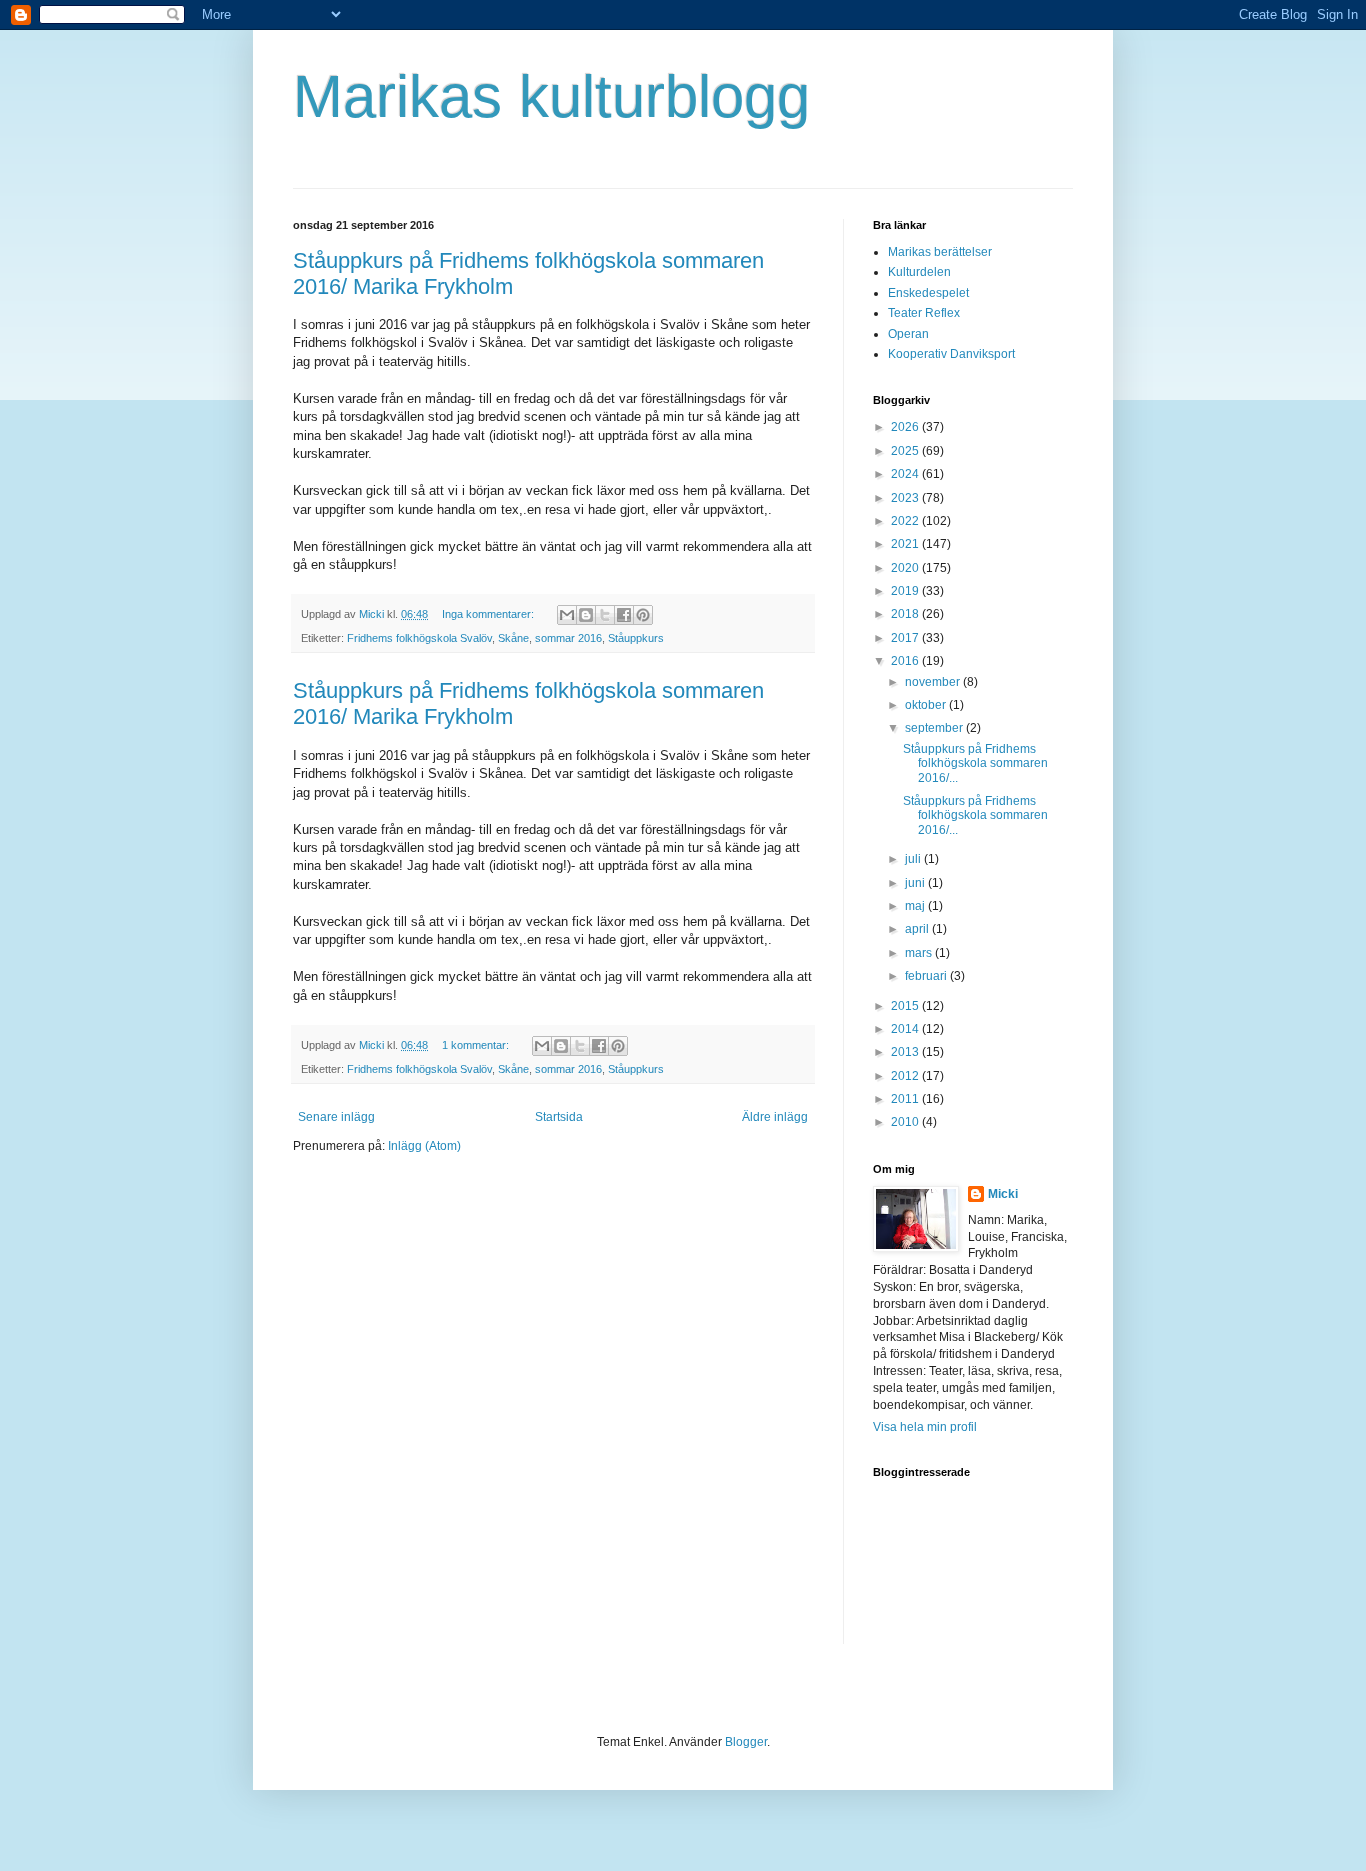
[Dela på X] (605, 615)
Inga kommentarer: (489, 614)
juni (916, 883)
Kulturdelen (919, 272)
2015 (906, 1006)
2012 (906, 1076)
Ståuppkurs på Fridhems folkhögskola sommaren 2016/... (975, 763)
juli (914, 859)
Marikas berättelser (940, 252)
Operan (908, 334)
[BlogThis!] (586, 615)
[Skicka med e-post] (567, 615)
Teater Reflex (924, 313)
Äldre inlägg (775, 1117)
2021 (906, 544)
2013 (906, 1052)
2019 (906, 591)
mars (920, 953)
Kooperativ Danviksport (951, 354)
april (918, 929)
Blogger (746, 1742)
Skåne (513, 638)
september (935, 728)
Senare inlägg (336, 1117)
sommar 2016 (568, 638)
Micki (1003, 1194)
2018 (906, 614)
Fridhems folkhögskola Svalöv (419, 638)
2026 (906, 427)
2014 (906, 1029)
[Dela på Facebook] (624, 615)
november (934, 682)
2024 (906, 474)
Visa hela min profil (925, 1427)
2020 (906, 568)
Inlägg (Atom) (424, 1146)
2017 (906, 638)
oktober (927, 705)
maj (916, 906)
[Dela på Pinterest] (643, 615)
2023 (906, 498)
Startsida (559, 1117)
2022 (906, 521)
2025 (906, 451)
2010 (906, 1122)
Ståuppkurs (636, 638)
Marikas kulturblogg (551, 96)
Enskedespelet (928, 293)
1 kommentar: (477, 1045)
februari (927, 976)
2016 (906, 661)
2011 (906, 1099)
